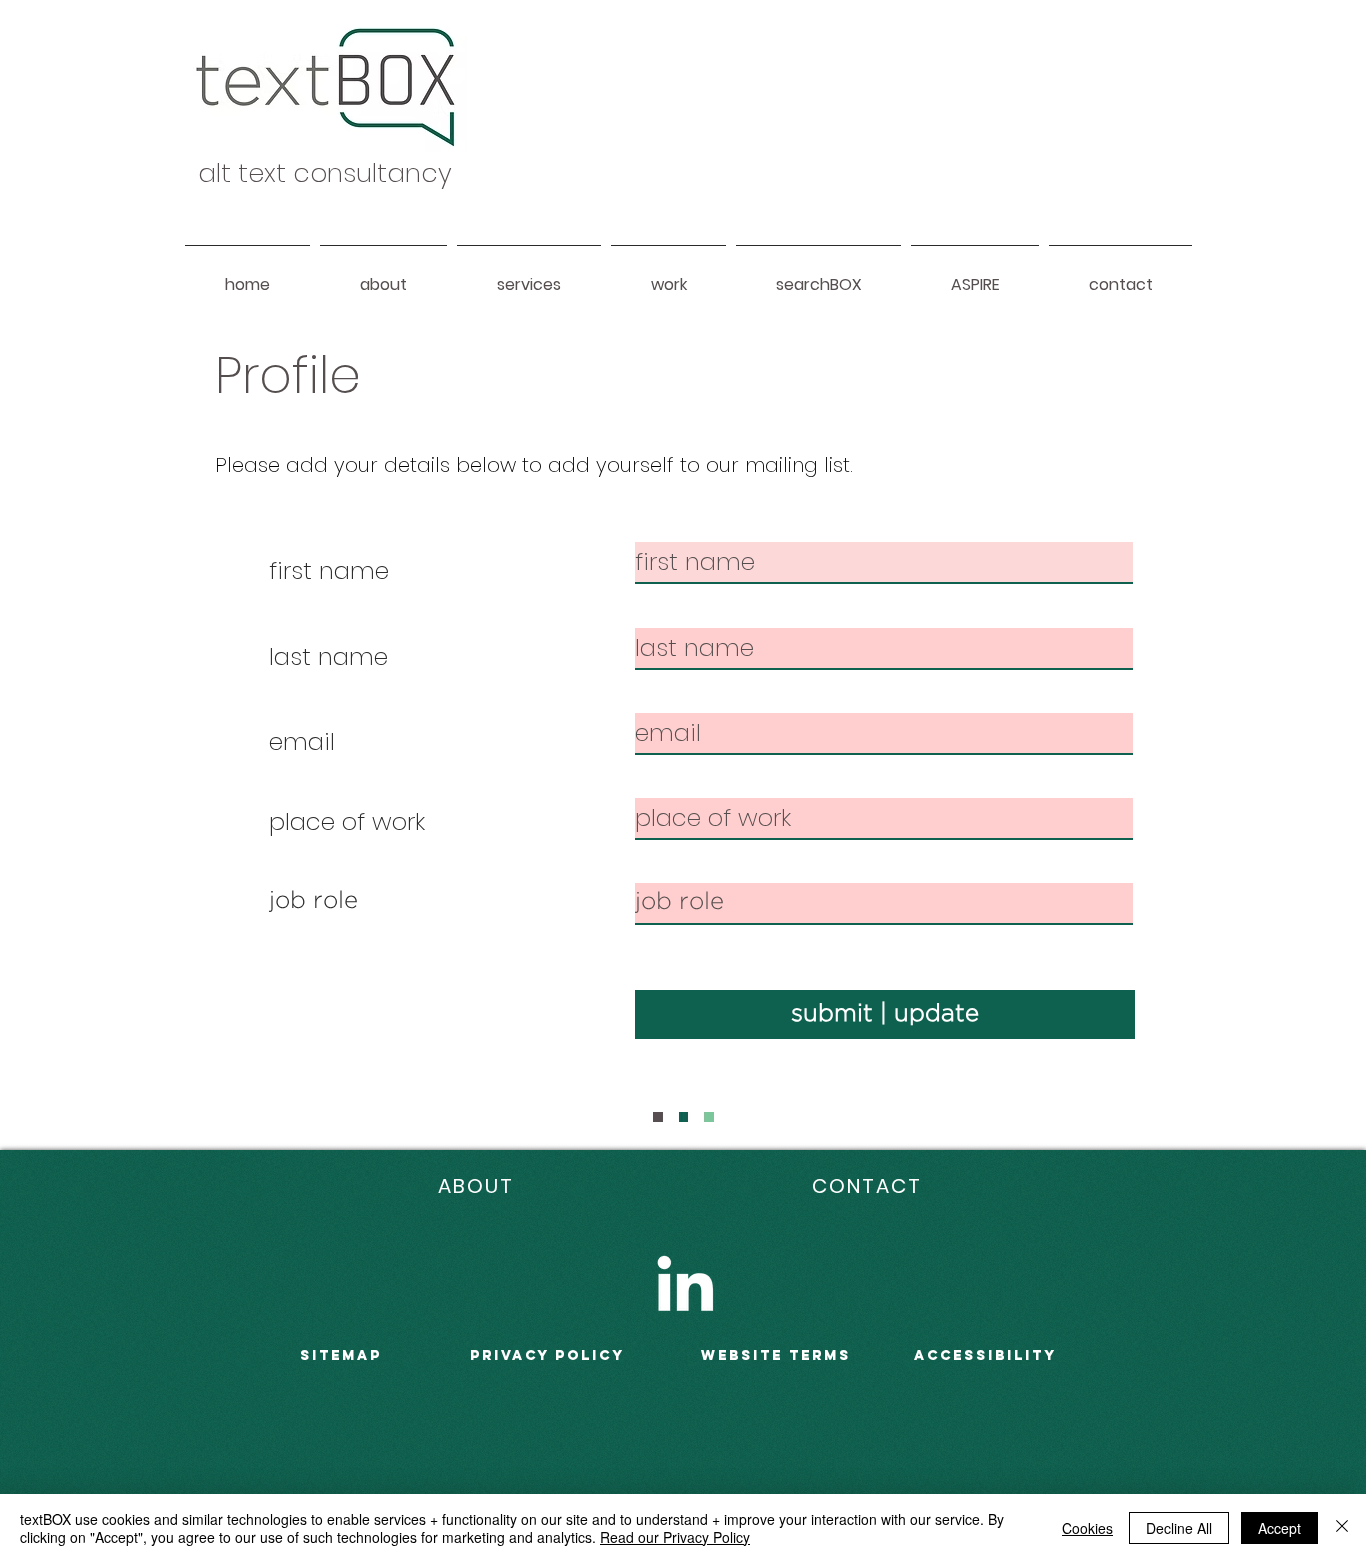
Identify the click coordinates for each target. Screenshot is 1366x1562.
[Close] (1342, 1528)
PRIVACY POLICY (547, 1355)
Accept (1279, 1528)
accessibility (985, 1355)
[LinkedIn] (685, 1283)
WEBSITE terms (776, 1355)
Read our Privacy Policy (675, 1537)
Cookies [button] (1087, 1528)
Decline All (1179, 1528)
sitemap (341, 1355)
